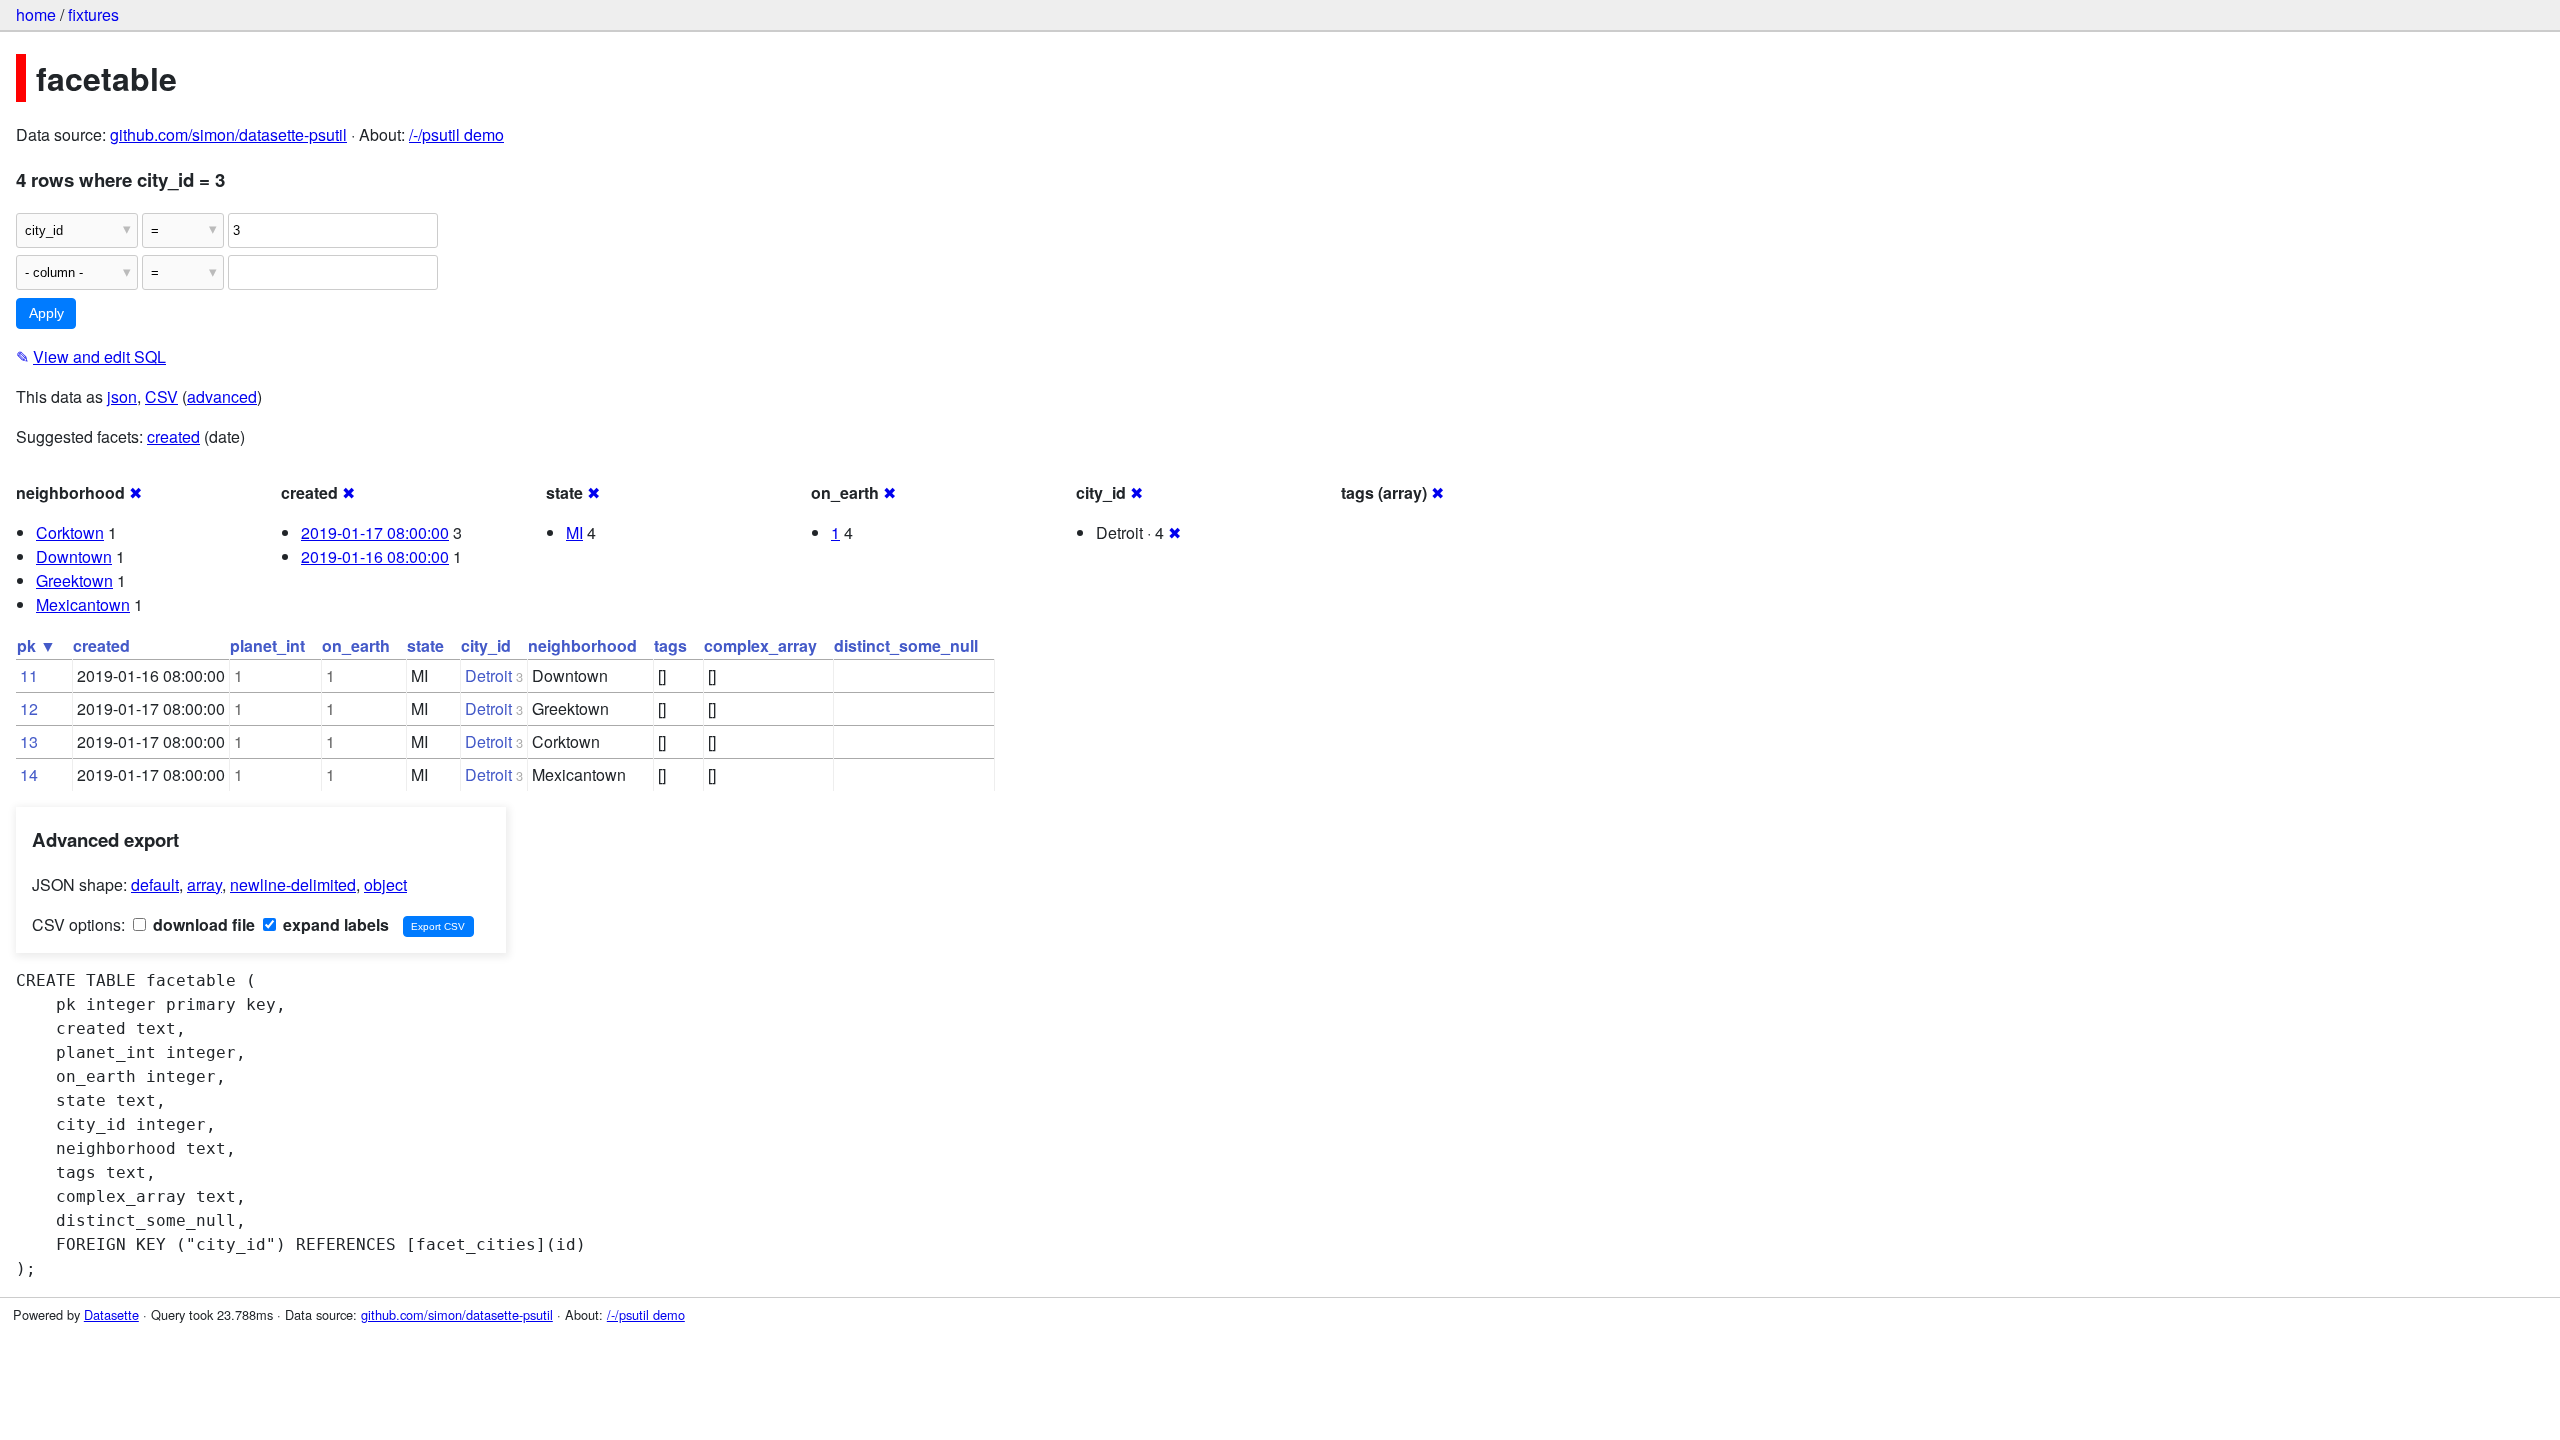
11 (29, 675)
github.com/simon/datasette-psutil (228, 134)
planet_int (267, 645)
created (173, 436)
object (385, 884)
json (122, 396)
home (36, 14)
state (425, 645)
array (204, 884)
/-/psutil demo (456, 134)
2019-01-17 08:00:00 (375, 532)
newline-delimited (293, 884)
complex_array (760, 645)
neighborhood (582, 645)
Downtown (74, 556)
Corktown (70, 532)
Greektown (74, 580)
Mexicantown (83, 604)
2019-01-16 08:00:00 (375, 556)
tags (670, 645)
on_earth (356, 645)
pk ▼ (36, 645)
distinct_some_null (906, 645)
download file (202, 924)
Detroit (488, 675)
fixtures (93, 14)
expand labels (334, 924)
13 (29, 741)
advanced (222, 396)
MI (574, 532)
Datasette (111, 1314)
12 (29, 708)
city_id (486, 645)
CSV (161, 396)
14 (29, 774)
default (155, 884)
